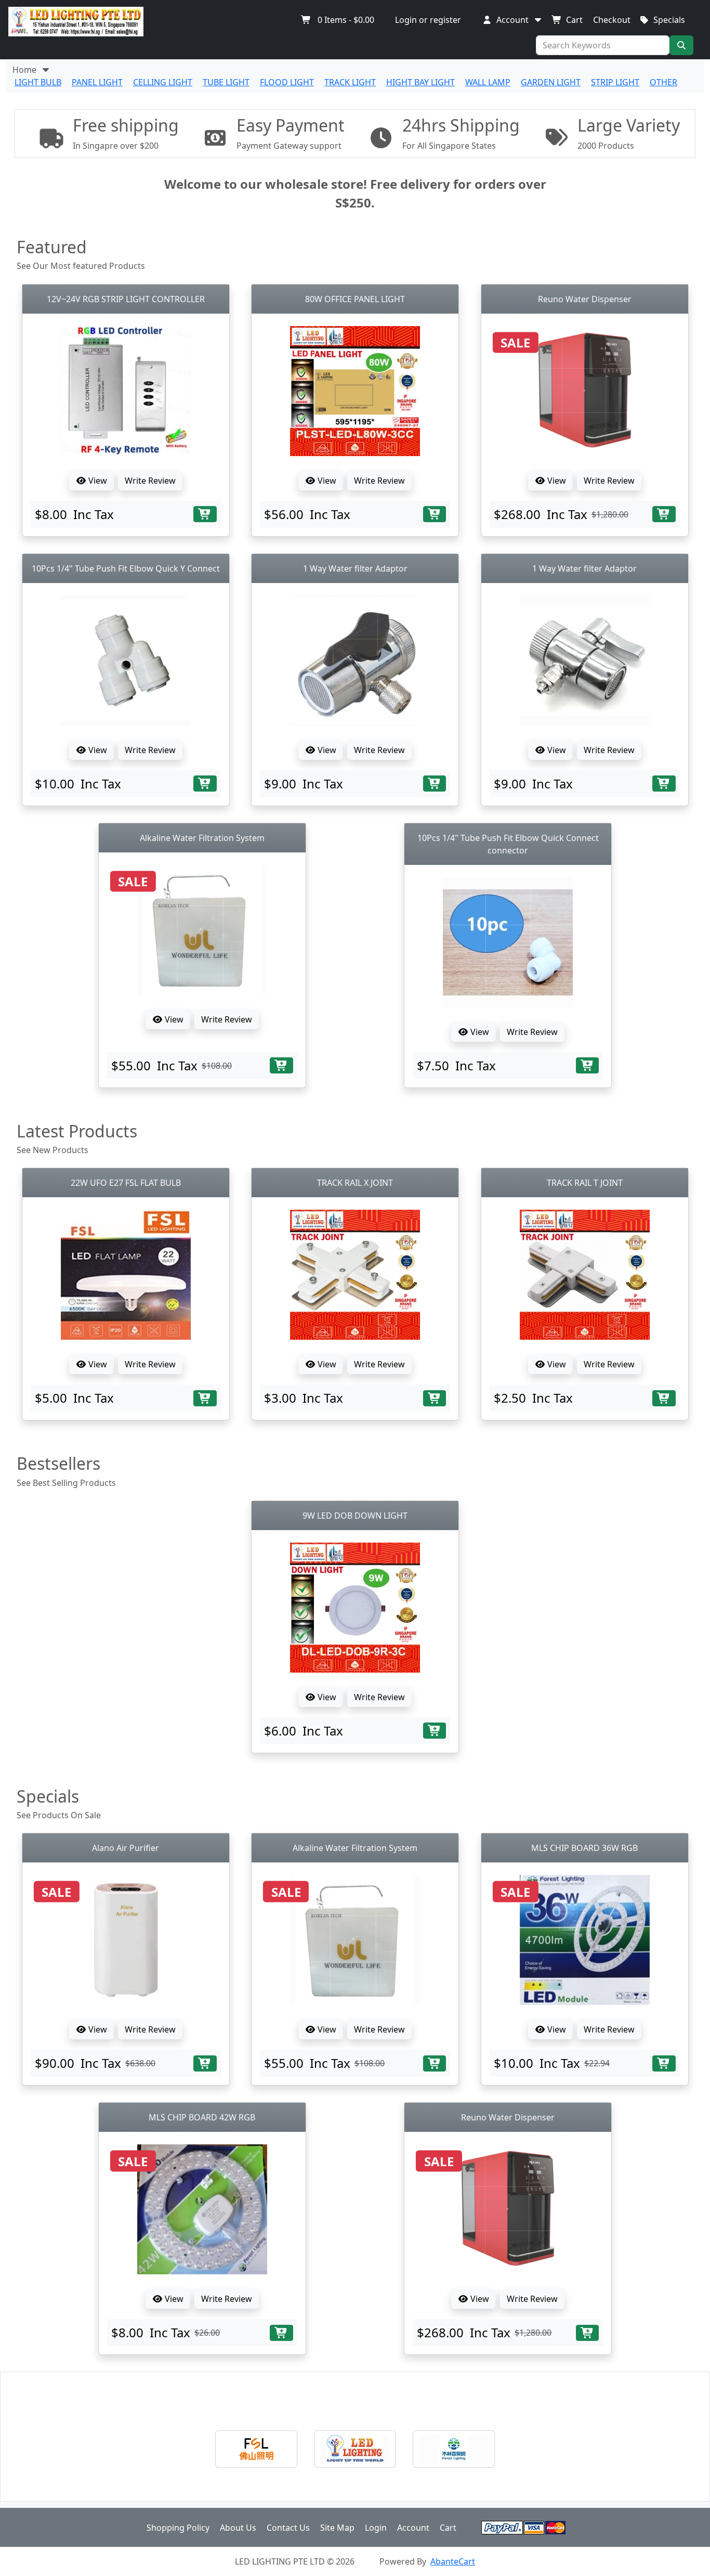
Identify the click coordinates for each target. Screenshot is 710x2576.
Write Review (150, 481)
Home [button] (27, 70)
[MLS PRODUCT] (454, 2449)
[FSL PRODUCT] (256, 2449)
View (97, 481)
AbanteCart (453, 2561)
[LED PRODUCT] (355, 2449)
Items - (346, 20)
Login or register (428, 20)
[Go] (681, 45)
